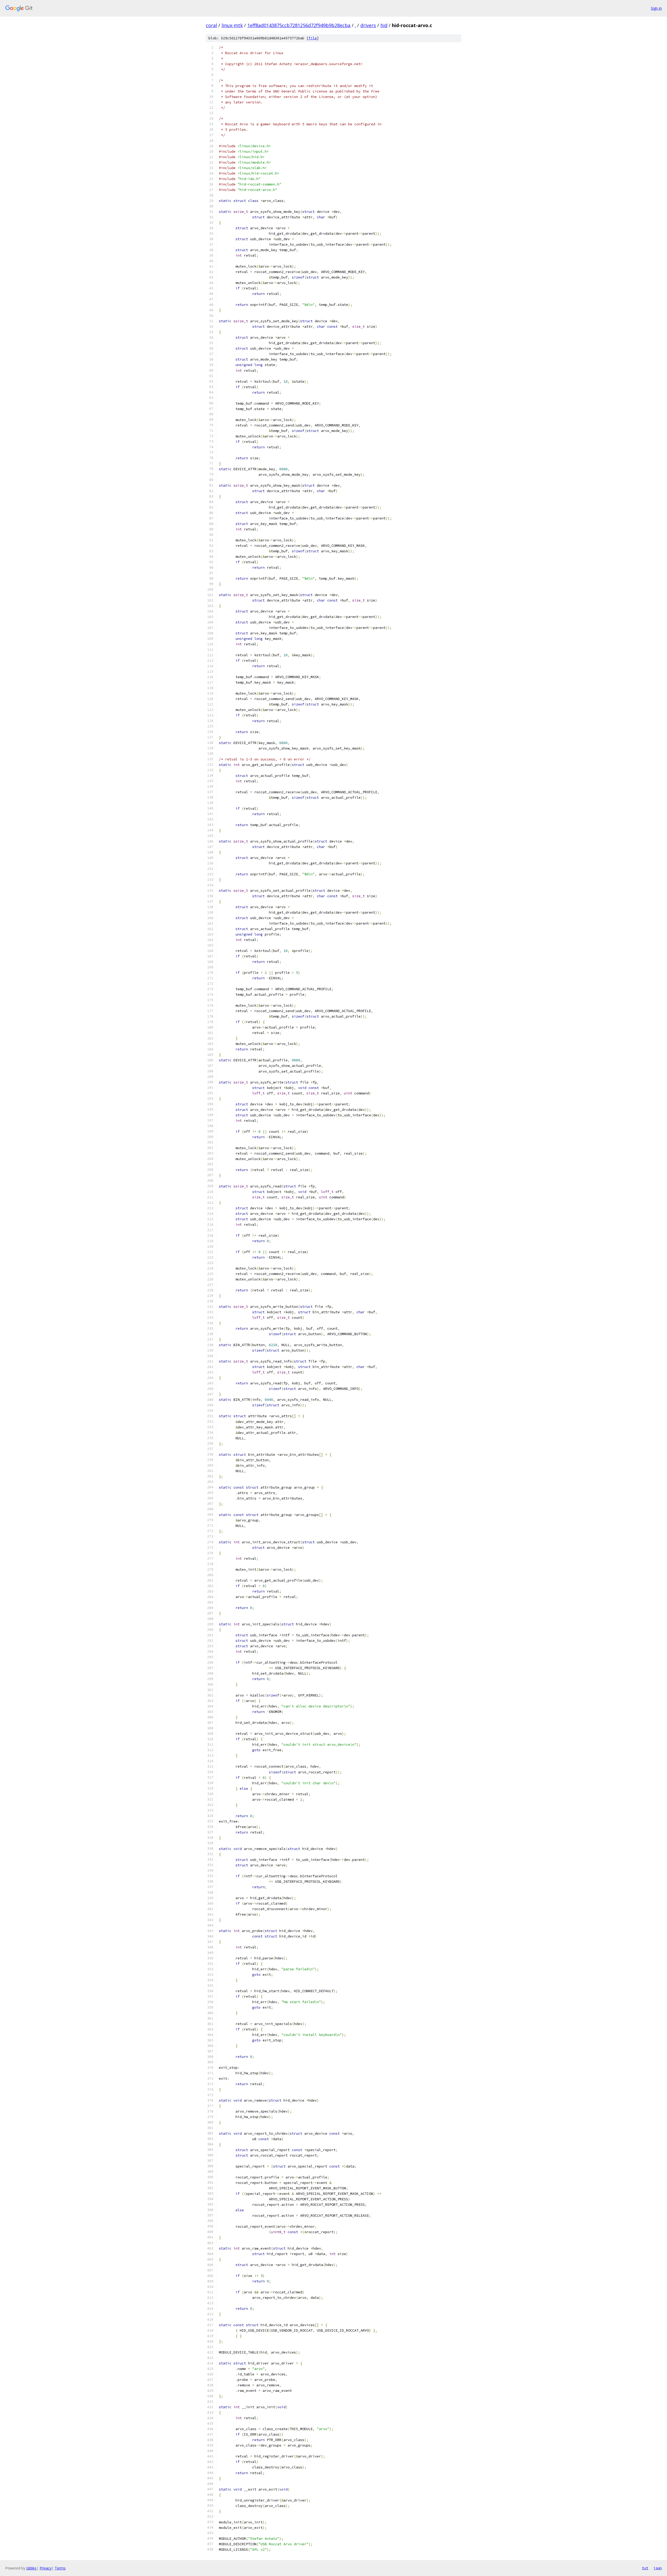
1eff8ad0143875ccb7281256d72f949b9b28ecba (299, 25)
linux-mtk (232, 25)
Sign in (656, 8)
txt (645, 2568)
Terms (60, 2568)
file (313, 38)
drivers (368, 25)
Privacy (46, 2568)
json (658, 2568)
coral (211, 25)
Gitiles (31, 2568)
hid (384, 25)
